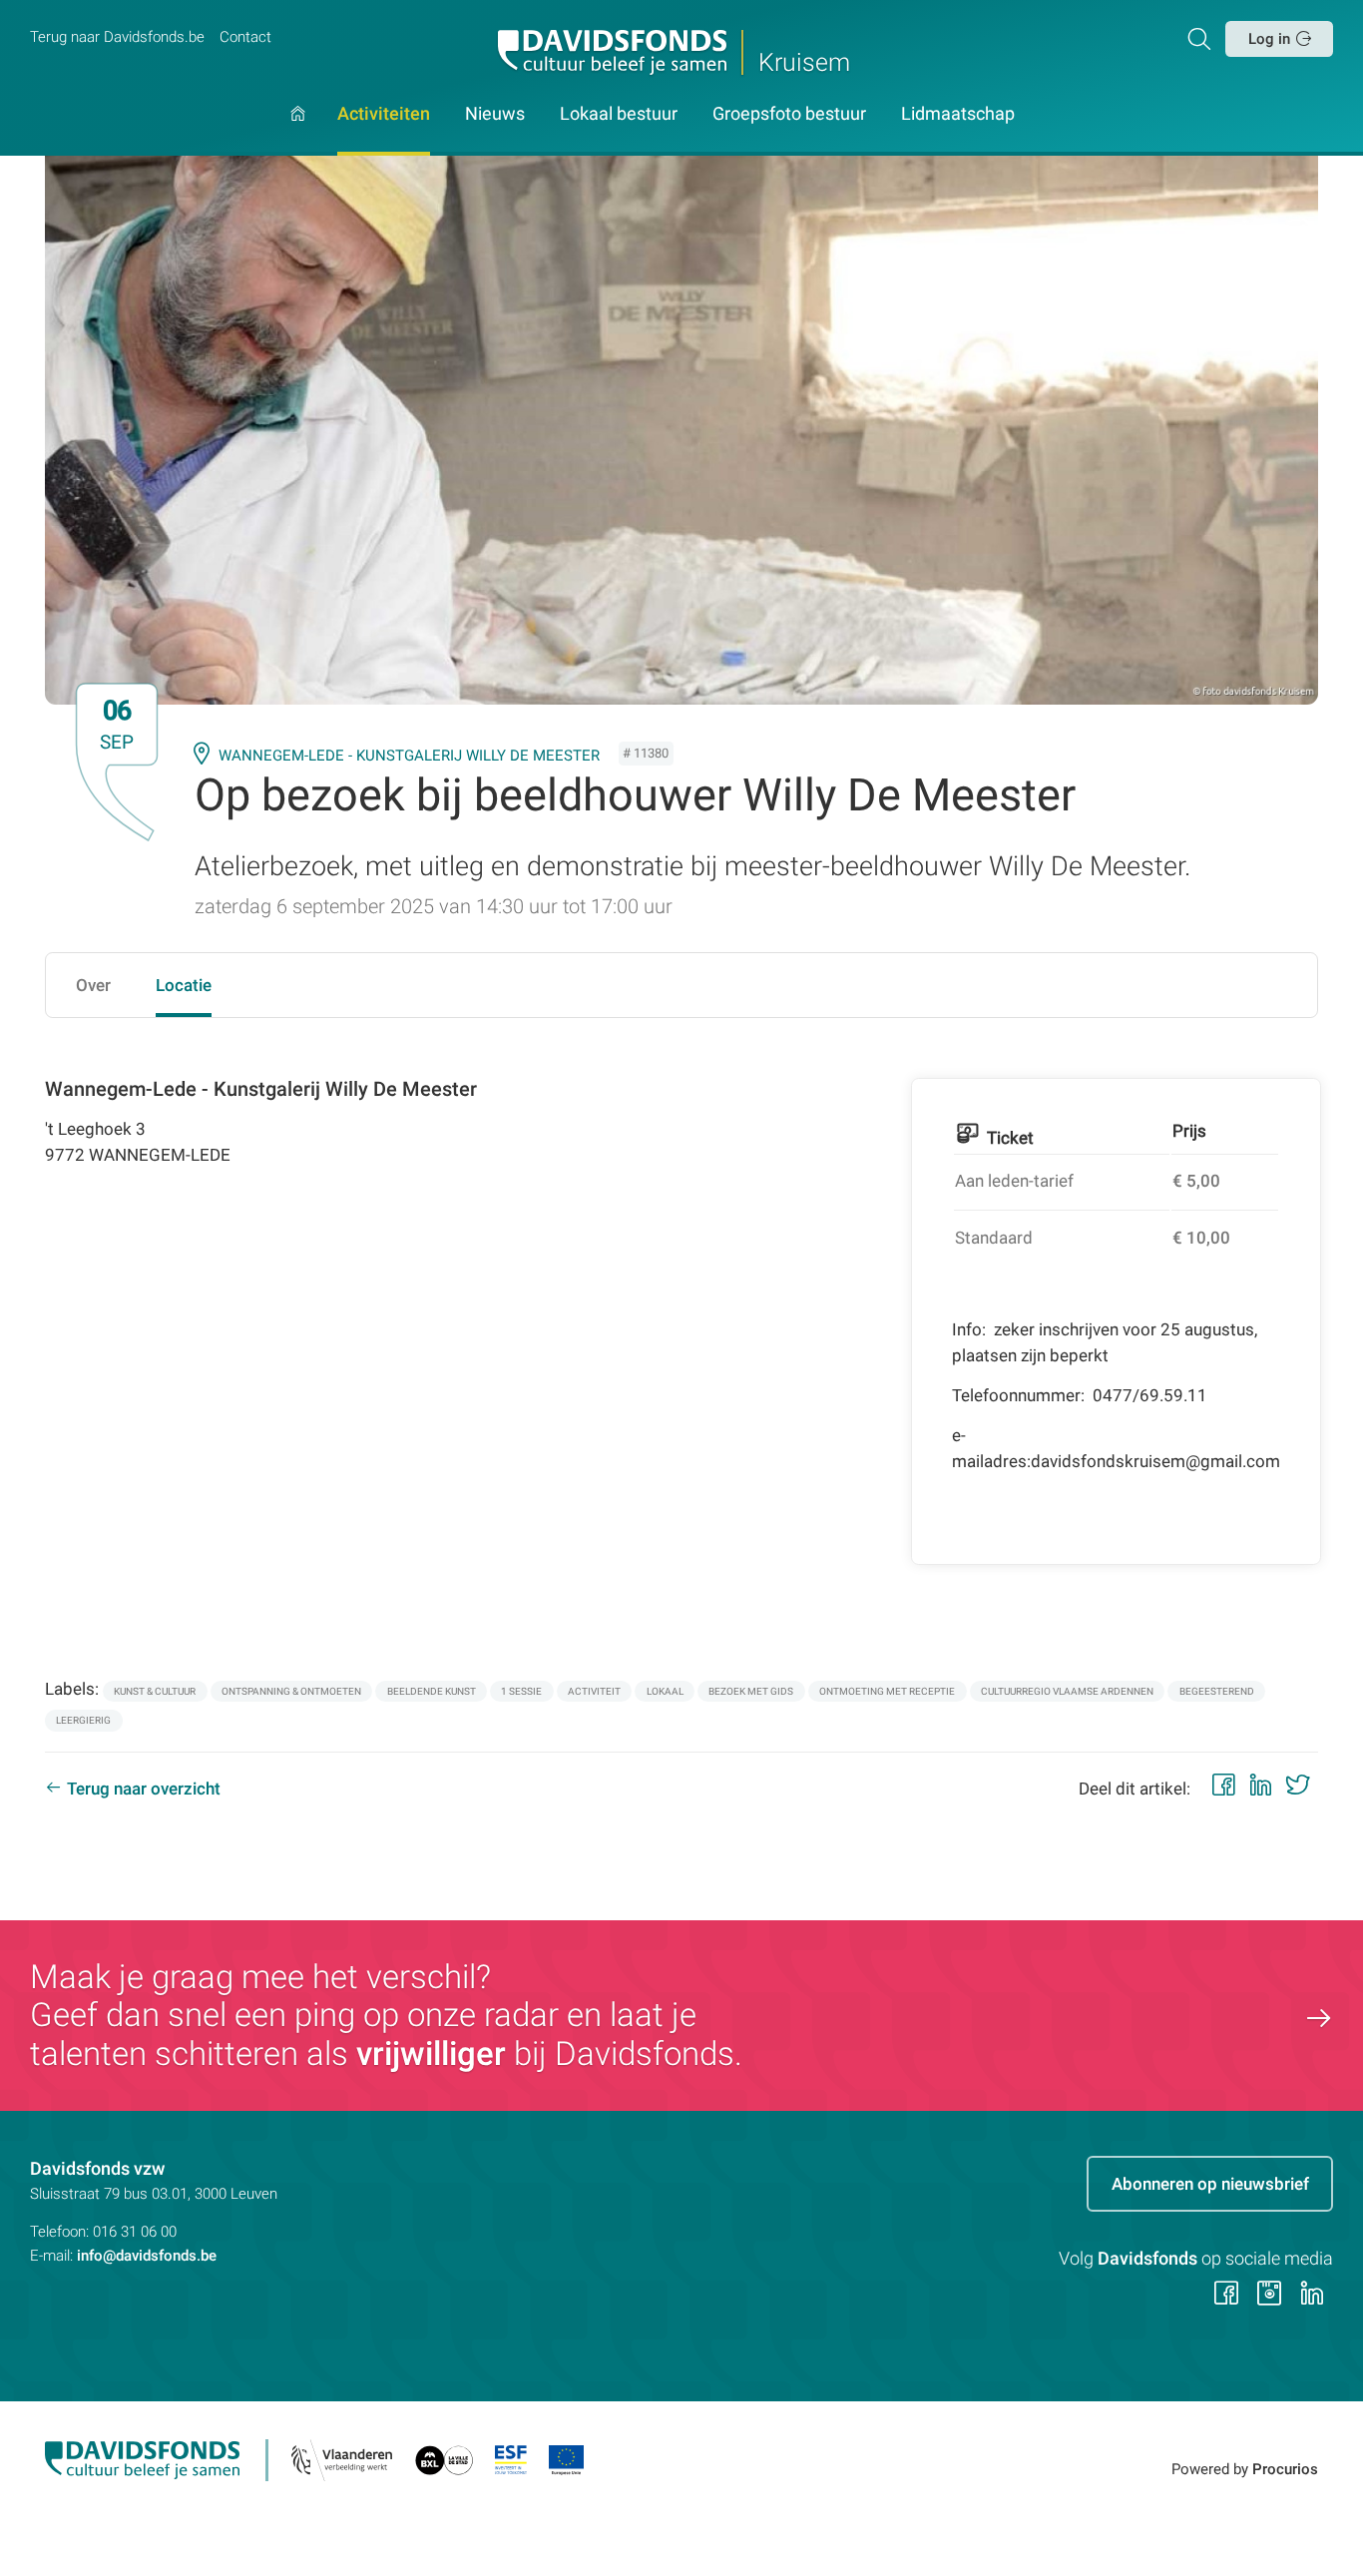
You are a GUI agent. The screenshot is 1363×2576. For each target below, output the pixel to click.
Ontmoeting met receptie (887, 1691)
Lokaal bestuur (619, 115)
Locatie (184, 985)
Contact (245, 37)
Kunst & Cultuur (155, 1691)
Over (93, 985)
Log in (1269, 39)
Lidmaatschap (958, 115)
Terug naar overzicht (144, 1789)
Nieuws (495, 115)
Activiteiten (384, 115)
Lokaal (665, 1691)
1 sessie (521, 1691)
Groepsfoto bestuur (789, 115)
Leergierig (83, 1720)
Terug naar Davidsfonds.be (117, 37)
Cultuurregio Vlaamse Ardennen (1067, 1691)
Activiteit (594, 1691)
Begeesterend (1217, 1691)
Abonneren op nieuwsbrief (1210, 2184)
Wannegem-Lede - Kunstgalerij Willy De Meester (409, 756)
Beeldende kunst (432, 1691)
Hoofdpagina (298, 131)
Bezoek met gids (751, 1691)
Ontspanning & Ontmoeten (291, 1691)
